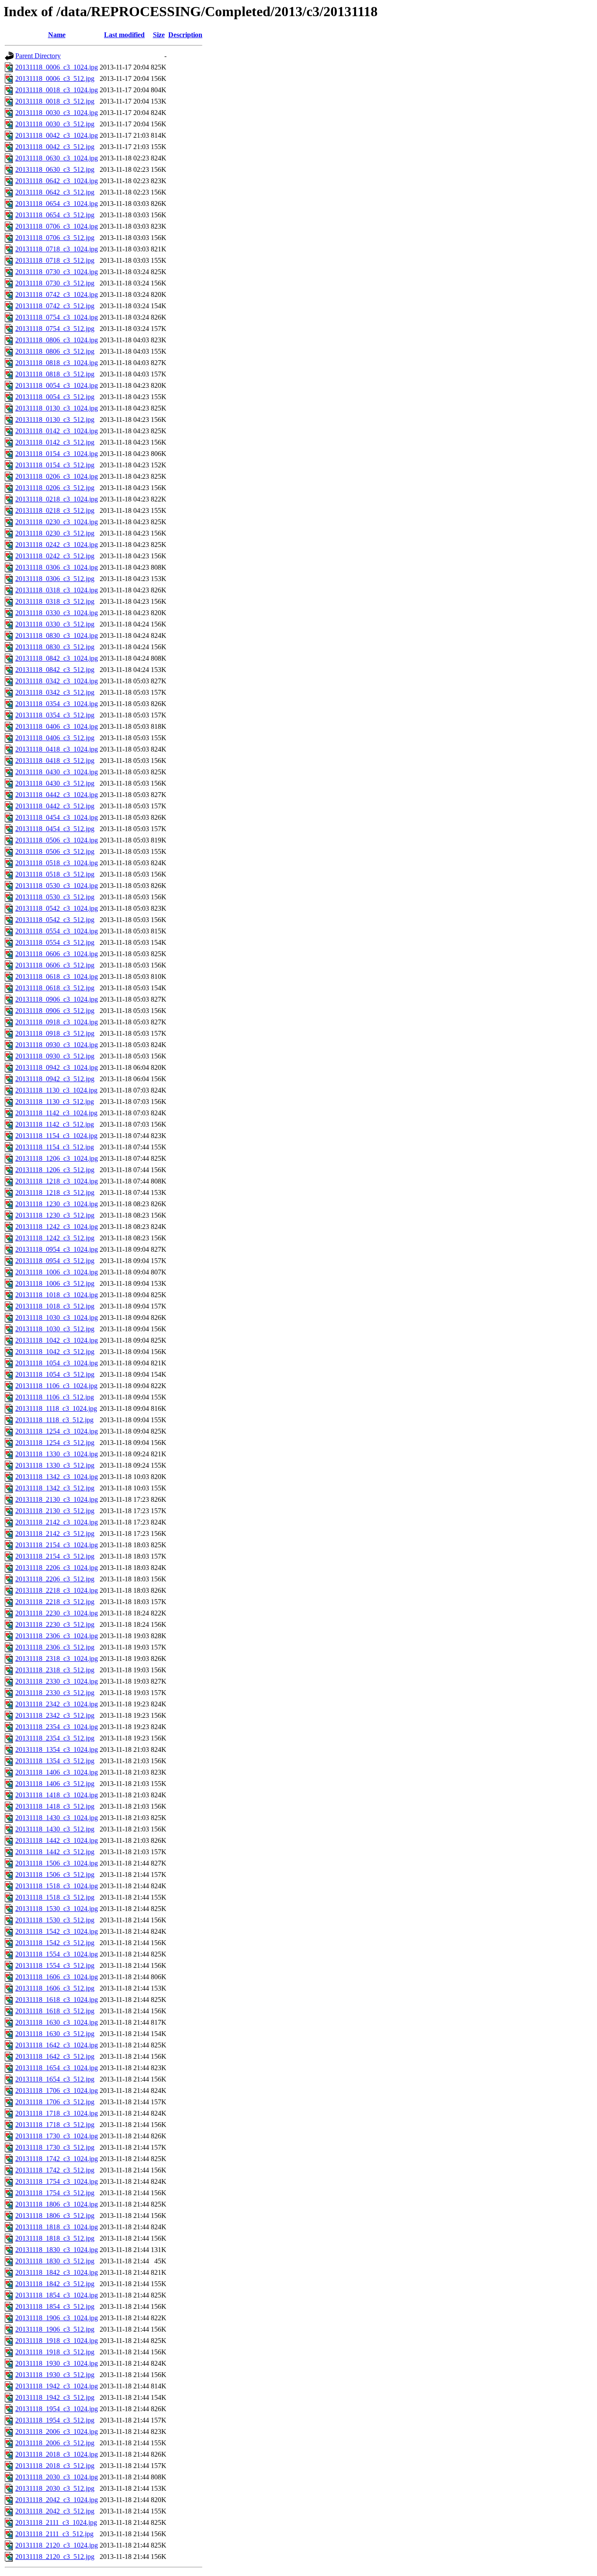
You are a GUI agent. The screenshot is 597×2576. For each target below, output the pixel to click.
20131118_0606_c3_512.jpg (55, 965)
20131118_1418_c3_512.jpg (55, 1806)
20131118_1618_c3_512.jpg (55, 2011)
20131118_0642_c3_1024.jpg (57, 181)
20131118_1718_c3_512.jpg (55, 2125)
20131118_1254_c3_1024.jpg (57, 1431)
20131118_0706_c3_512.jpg (55, 238)
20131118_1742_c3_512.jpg (55, 2170)
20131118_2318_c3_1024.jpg (57, 1659)
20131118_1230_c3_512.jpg (55, 1215)
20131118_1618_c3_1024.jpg (57, 2000)
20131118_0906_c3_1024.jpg (57, 999)
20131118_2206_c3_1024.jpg (57, 1568)
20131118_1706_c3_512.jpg (55, 2102)
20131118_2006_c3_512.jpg (55, 2443)
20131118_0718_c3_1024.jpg (57, 249)
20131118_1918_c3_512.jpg (55, 2352)
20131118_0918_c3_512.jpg (55, 1033)
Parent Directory (38, 56)
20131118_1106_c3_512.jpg (55, 1397)
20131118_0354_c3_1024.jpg (57, 704)
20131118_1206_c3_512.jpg (55, 1170)
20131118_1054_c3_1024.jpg (57, 1363)
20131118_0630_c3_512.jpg (55, 169)
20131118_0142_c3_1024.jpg (57, 431)
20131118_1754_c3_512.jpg (55, 2193)
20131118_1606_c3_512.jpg (55, 1988)
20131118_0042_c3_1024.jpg (57, 135)
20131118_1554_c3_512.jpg (55, 1965)
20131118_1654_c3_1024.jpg (57, 2068)
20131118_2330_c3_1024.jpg (57, 1681)
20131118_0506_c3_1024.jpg (57, 840)
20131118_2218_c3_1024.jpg (57, 1590)
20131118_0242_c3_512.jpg (55, 556)
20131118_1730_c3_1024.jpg (57, 2136)
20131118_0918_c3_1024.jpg (57, 1022)
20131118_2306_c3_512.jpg (55, 1647)
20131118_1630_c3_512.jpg (55, 2034)
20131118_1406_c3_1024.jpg (57, 1772)
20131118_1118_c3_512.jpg (54, 1420)
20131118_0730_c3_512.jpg (55, 283)
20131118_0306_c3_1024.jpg (57, 567)
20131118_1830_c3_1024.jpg (57, 2250)
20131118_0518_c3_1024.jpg (57, 863)
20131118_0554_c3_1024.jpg (57, 931)
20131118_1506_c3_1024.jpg (57, 1863)
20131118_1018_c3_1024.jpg (57, 1295)
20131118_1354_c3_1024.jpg (57, 1749)
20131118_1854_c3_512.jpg (55, 2306)
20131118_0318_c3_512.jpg (55, 601)
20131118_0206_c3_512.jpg (55, 488)
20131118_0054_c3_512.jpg (55, 397)
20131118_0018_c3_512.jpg (55, 101)
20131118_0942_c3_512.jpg (55, 1079)
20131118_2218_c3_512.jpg (55, 1602)
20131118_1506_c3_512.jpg (55, 1875)
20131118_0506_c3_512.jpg (55, 851)
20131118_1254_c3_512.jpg (55, 1443)
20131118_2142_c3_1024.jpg (57, 1522)
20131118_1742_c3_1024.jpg (57, 2159)
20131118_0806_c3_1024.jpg (57, 340)
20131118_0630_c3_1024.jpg (57, 158)
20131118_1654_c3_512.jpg (55, 2079)
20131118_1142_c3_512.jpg (55, 1124)
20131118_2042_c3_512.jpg (55, 2511)
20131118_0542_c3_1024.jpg (57, 908)
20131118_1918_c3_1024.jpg (57, 2341)
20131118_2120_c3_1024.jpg (57, 2545)
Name (57, 35)
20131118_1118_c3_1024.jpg (56, 1408)
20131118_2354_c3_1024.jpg (57, 1727)
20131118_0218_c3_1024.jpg (57, 499)
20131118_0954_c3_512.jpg (55, 1261)
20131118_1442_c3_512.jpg (55, 1852)
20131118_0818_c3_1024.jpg (57, 363)
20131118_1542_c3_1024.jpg (57, 1931)
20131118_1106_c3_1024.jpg (56, 1386)
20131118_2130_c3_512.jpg (55, 1511)
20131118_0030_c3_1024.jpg (57, 113)
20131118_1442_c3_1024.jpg (57, 1840)
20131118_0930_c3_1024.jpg (57, 1045)
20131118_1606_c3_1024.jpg (57, 1977)
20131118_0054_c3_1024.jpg (57, 385)
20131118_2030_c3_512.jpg (55, 2488)
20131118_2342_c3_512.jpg (55, 1715)
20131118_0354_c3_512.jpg (55, 715)
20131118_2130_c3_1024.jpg (57, 1499)
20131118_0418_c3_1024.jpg (57, 749)
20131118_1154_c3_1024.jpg (56, 1136)
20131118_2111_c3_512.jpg (54, 2534)
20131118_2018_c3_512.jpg (55, 2466)
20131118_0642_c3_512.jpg (55, 192)
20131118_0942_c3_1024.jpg (57, 1067)
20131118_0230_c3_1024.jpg (57, 522)
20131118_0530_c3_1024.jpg (57, 886)
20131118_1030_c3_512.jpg (55, 1329)
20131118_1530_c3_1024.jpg (57, 1909)
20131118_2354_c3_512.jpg (55, 1738)
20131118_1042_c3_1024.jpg (57, 1340)
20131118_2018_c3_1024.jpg (57, 2454)
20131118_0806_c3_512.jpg (55, 351)
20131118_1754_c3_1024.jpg (57, 2181)
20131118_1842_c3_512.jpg (55, 2284)
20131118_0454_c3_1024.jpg (57, 817)
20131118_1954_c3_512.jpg (55, 2420)
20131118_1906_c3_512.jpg (55, 2329)
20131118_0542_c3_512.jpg (55, 920)
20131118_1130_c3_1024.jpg (56, 1090)
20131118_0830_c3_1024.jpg (57, 635)
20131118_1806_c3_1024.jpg (57, 2204)
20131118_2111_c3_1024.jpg (56, 2522)
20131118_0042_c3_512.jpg (55, 147)
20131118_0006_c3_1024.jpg (57, 67)
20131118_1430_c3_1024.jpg (57, 1818)
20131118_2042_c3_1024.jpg (57, 2500)
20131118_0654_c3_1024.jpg (57, 204)
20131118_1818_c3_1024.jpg (57, 2227)
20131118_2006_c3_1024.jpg (57, 2432)
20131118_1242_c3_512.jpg (55, 1238)
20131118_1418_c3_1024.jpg (57, 1795)
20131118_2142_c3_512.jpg (55, 1533)
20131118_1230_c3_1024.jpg (57, 1204)
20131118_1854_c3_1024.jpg (57, 2295)
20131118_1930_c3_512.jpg (55, 2375)
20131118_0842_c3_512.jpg (55, 670)
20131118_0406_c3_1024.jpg (57, 726)
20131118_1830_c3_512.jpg (55, 2261)
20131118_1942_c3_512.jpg (55, 2397)
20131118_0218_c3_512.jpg (55, 510)
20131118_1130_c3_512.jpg (55, 1102)
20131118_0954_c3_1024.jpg (57, 1249)
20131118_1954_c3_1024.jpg (57, 2409)
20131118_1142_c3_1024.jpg (56, 1113)
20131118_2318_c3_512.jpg (55, 1670)
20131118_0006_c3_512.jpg (55, 78)
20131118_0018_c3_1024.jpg (57, 90)
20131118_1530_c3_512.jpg (55, 1920)
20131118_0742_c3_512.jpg (55, 306)
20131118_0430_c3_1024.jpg (57, 772)
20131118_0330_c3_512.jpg (55, 624)
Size (159, 35)
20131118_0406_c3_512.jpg (55, 738)
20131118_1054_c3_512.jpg (55, 1374)
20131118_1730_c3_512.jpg (55, 2147)
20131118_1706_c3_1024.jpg (57, 2090)
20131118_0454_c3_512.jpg (55, 829)
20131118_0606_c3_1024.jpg (57, 954)
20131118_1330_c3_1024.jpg (57, 1454)
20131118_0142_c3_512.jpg (55, 442)
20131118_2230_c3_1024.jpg (57, 1613)
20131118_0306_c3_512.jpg (55, 579)
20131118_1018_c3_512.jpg (55, 1306)
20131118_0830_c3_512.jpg (55, 647)
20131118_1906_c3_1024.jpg (57, 2318)
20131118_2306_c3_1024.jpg (57, 1636)
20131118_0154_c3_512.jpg (55, 465)
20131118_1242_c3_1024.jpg (57, 1227)
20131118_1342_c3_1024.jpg (57, 1477)
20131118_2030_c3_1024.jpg (57, 2477)
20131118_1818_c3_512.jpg (55, 2238)
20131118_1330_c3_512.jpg (55, 1465)
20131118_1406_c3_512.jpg (55, 1784)
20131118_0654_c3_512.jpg (55, 215)
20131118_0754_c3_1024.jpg (57, 317)
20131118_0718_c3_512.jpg (55, 260)
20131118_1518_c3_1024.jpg (57, 1886)
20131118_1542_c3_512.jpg (55, 1943)
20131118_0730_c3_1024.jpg (57, 272)
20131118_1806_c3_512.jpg (55, 2216)
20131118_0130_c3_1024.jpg (57, 408)
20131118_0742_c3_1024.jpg (57, 294)
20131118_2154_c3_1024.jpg (57, 1545)
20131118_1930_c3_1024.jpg (57, 2363)
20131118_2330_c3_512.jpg (55, 1693)
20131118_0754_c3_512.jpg (55, 329)
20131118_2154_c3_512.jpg (55, 1556)
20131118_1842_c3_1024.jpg (57, 2272)
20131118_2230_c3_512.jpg (55, 1624)
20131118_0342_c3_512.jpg (55, 692)
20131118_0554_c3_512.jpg (55, 942)
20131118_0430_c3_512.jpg (55, 783)
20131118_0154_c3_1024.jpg (57, 454)
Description (185, 35)
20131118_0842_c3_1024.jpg (57, 658)
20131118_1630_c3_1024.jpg (57, 2022)
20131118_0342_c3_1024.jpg (57, 681)
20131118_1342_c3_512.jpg (55, 1488)
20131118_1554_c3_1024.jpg (57, 1954)
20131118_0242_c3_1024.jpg (57, 545)
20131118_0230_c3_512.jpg (55, 533)
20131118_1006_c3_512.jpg (55, 1283)
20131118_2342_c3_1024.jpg (57, 1704)
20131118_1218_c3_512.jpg (55, 1192)
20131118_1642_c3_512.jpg (55, 2056)
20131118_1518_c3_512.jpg (55, 1897)
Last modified (124, 35)
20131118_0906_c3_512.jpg (55, 1011)
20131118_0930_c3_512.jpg (55, 1056)
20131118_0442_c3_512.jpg (55, 806)
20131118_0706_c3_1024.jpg (57, 226)
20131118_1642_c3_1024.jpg (57, 2045)
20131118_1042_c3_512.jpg (55, 1352)
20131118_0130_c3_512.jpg (55, 419)
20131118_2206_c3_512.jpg (55, 1579)
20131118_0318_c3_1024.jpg (57, 590)
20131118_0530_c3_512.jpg (55, 897)
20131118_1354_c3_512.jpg (55, 1761)
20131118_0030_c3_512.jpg (55, 124)
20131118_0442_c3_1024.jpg (57, 795)
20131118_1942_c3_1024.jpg (57, 2386)
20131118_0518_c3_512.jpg (55, 874)
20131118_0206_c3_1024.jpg (57, 476)
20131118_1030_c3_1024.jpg (57, 1318)
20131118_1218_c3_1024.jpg (57, 1181)
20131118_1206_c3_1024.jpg (57, 1158)
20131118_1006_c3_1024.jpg (57, 1272)
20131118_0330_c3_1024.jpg (57, 613)
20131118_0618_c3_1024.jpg (57, 976)
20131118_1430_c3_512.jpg (55, 1829)
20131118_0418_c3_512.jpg (55, 761)
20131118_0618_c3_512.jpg (55, 988)
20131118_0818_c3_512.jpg (55, 374)
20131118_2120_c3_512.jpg (55, 2557)
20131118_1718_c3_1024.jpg (57, 2113)
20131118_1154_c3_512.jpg (55, 1147)
